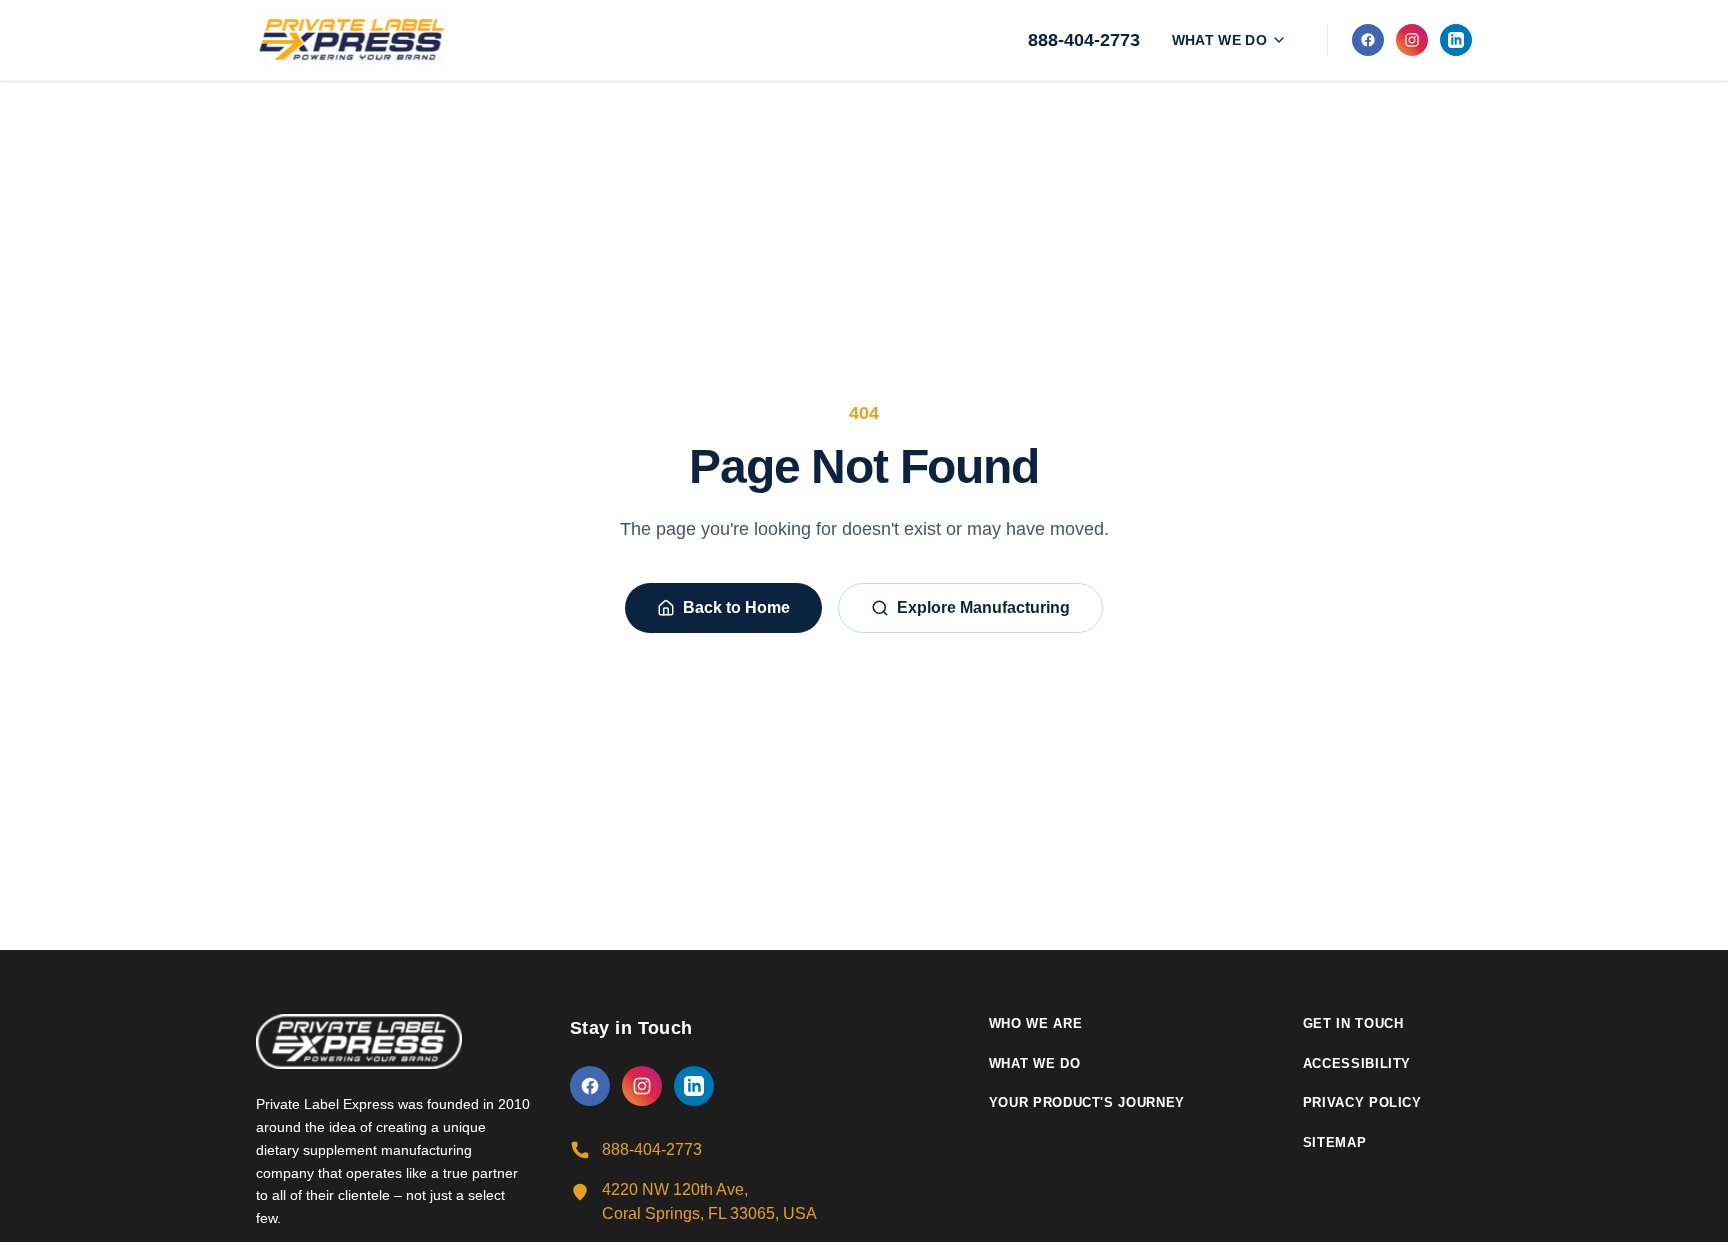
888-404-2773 (1084, 40)
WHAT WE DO (1035, 1063)
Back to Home (736, 607)
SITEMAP (1335, 1142)
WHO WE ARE (1036, 1023)
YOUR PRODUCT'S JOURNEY (1087, 1102)
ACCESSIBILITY (1357, 1063)
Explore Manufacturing (983, 607)
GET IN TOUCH (1353, 1023)
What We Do (1220, 40)
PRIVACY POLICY (1362, 1102)
